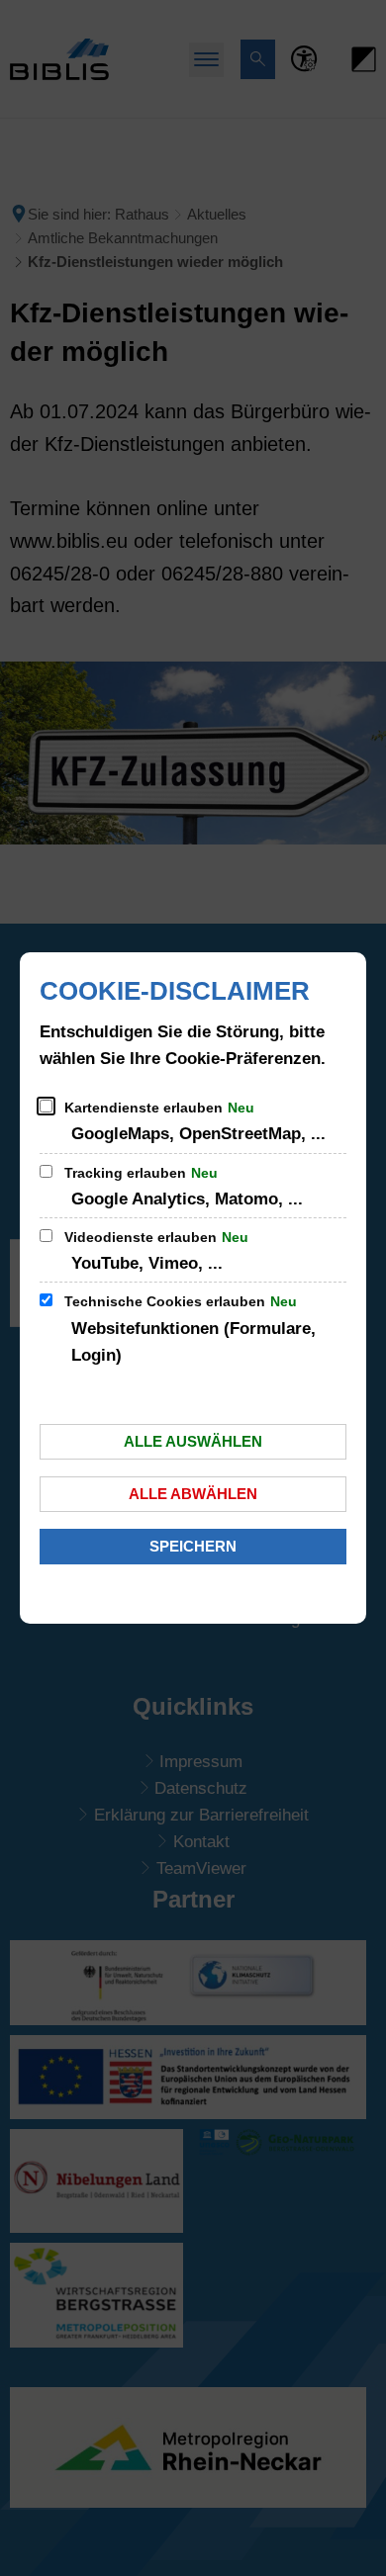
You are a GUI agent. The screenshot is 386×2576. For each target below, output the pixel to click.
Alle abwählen (193, 1494)
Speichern (193, 1546)
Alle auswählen (193, 1441)
